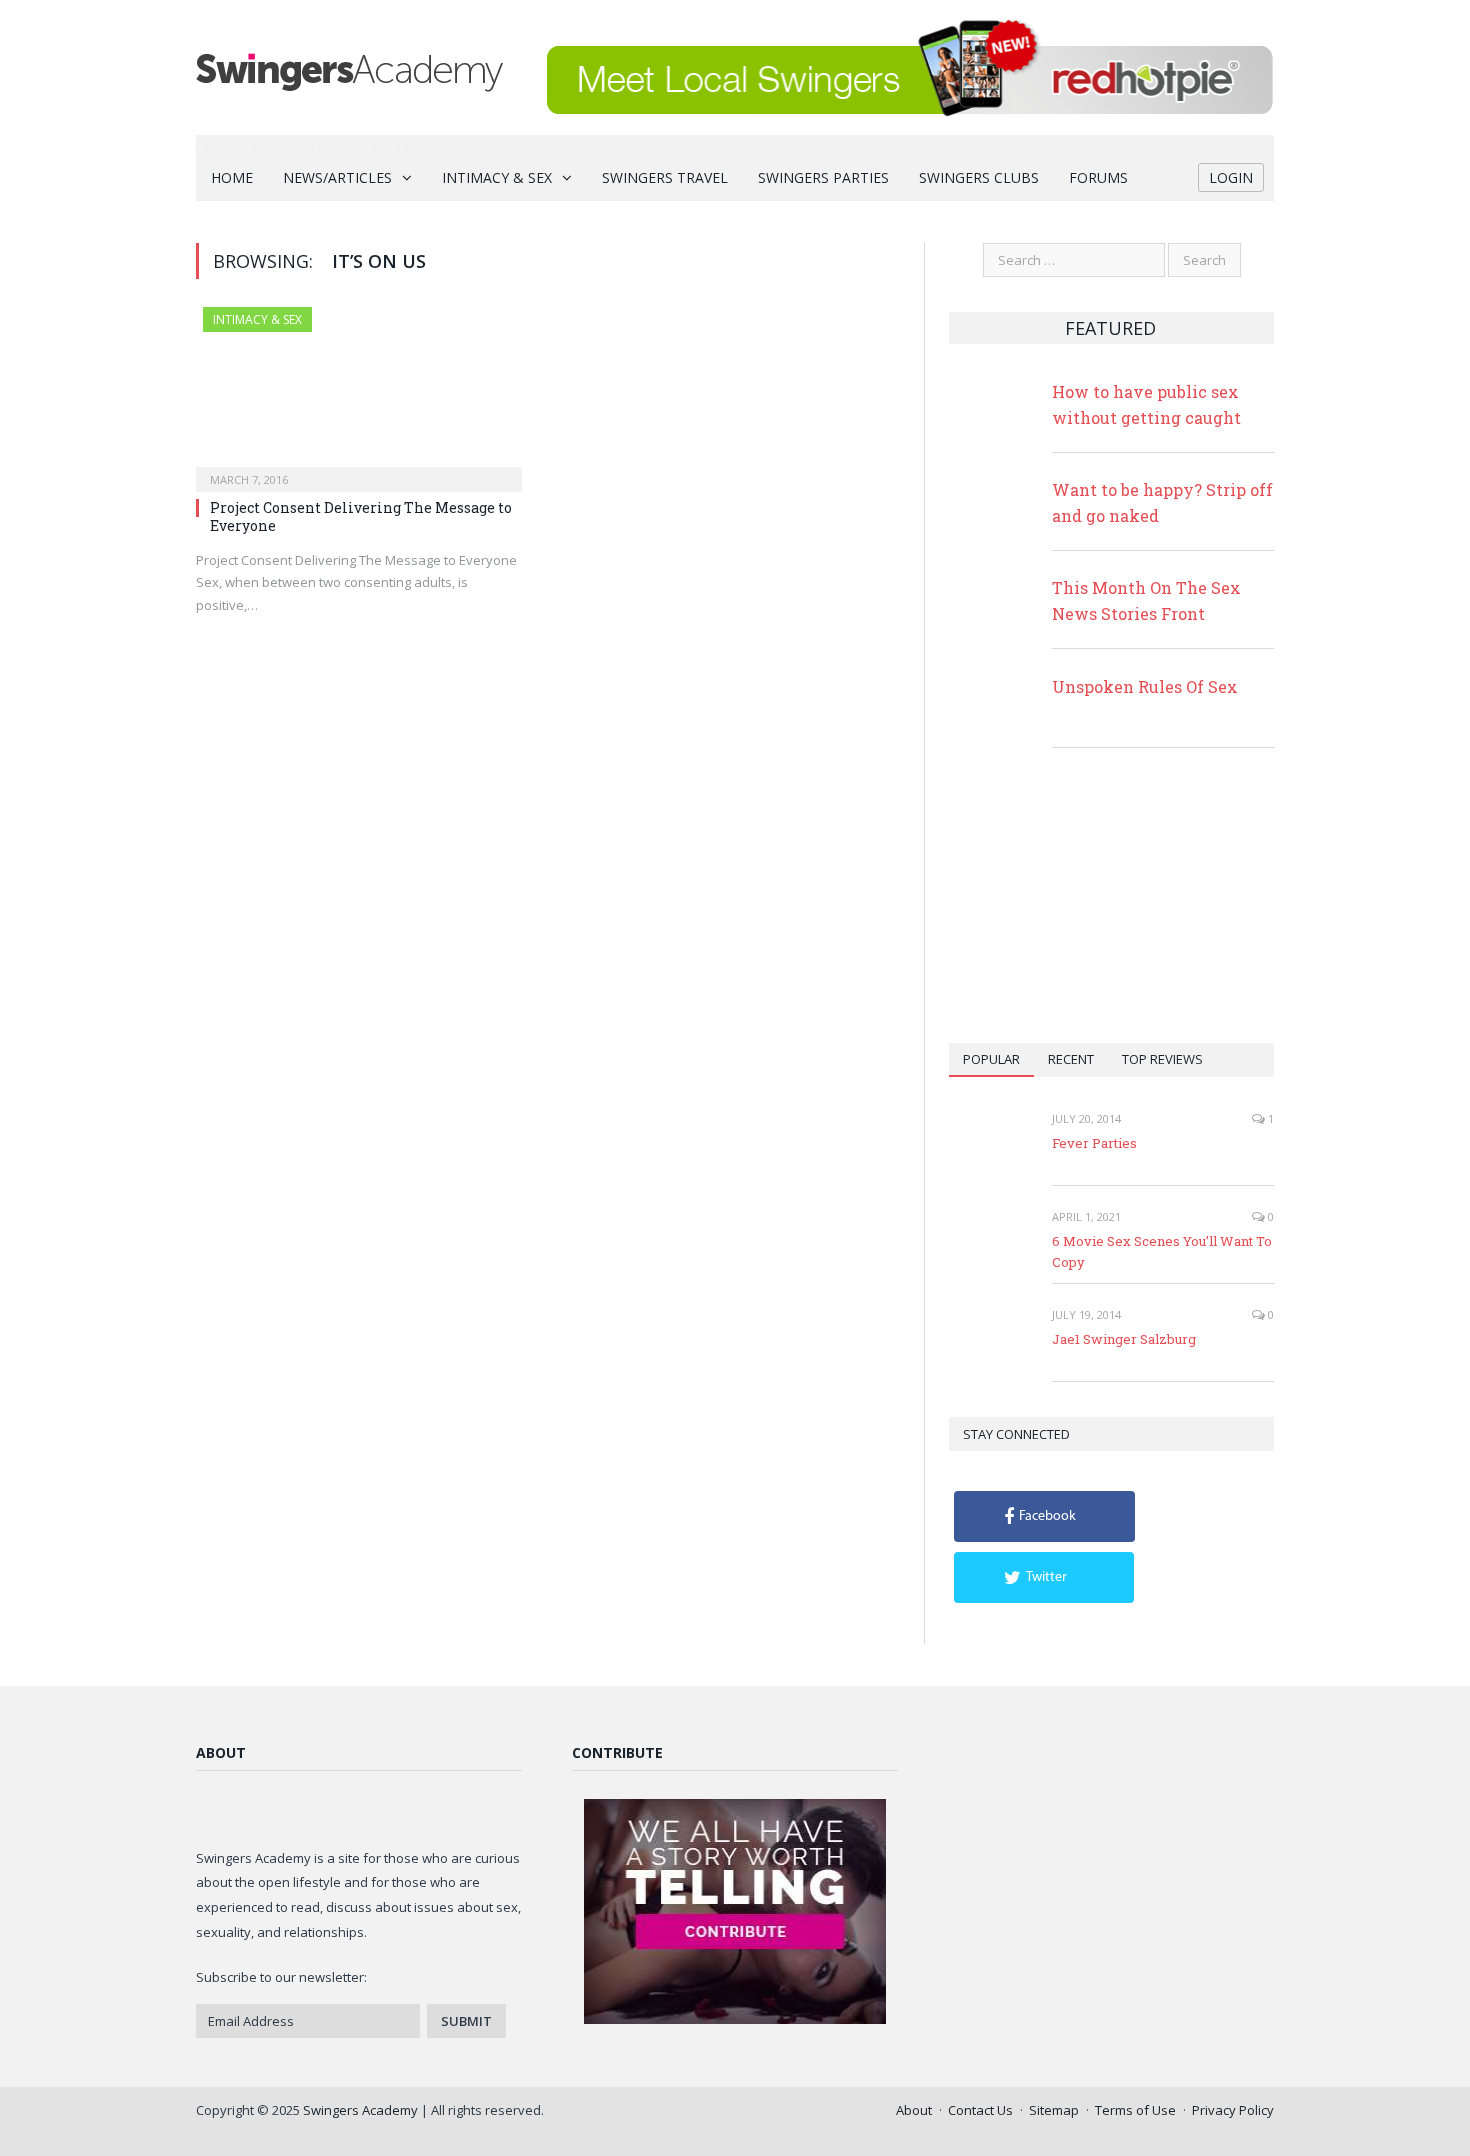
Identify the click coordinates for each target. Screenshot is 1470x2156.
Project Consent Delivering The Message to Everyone (361, 516)
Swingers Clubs (979, 177)
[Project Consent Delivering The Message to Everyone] (359, 393)
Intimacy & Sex (497, 177)
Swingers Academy (360, 2110)
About (914, 2110)
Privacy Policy (1233, 2110)
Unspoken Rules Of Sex (1145, 686)
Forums (1098, 177)
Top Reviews (1162, 1059)
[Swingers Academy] (349, 67)
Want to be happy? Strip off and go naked (1162, 502)
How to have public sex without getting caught (1146, 404)
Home (232, 177)
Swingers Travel (665, 177)
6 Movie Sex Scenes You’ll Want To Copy (1162, 1251)
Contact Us (980, 2110)
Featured (1110, 328)
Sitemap (1054, 2110)
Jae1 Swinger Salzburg (1124, 1339)
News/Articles (337, 177)
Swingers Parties (823, 177)
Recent (1071, 1059)
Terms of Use (1135, 2110)
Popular (991, 1059)
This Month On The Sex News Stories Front (1146, 600)
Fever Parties (1094, 1143)
